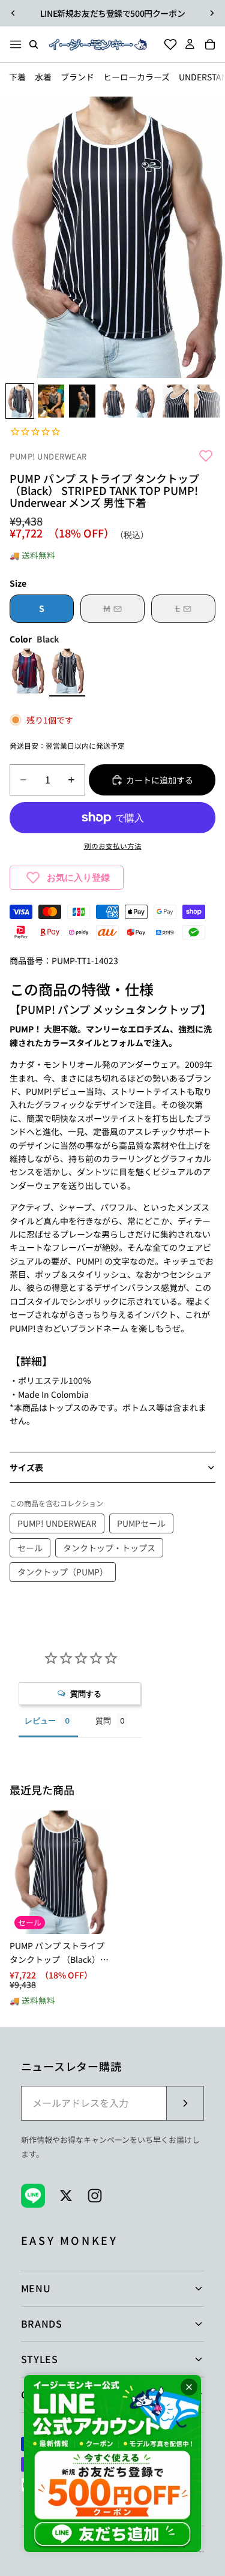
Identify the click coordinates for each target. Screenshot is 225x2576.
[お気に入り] (167, 44)
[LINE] (33, 2196)
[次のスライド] (212, 13)
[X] (66, 2196)
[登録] (185, 2103)
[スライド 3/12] (82, 401)
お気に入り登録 (78, 877)
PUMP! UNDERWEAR (48, 457)
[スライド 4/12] (113, 401)
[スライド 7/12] (207, 401)
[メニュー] (16, 44)
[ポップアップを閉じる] (189, 2387)
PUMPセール (141, 1523)
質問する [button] (86, 1694)
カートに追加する (160, 780)
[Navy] (28, 672)
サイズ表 (26, 1467)
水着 (43, 77)
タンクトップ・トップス (109, 1548)
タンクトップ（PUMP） (63, 1572)
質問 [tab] (103, 1721)
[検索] (34, 44)
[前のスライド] (13, 13)
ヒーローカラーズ (136, 77)
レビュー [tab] (40, 1721)
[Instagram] (95, 2196)
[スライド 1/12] (20, 401)
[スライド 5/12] (145, 401)
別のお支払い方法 (113, 846)
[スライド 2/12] (51, 401)
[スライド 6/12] (176, 401)
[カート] (214, 44)
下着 (17, 77)
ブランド (77, 77)
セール (30, 1548)
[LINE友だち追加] (112, 2464)
